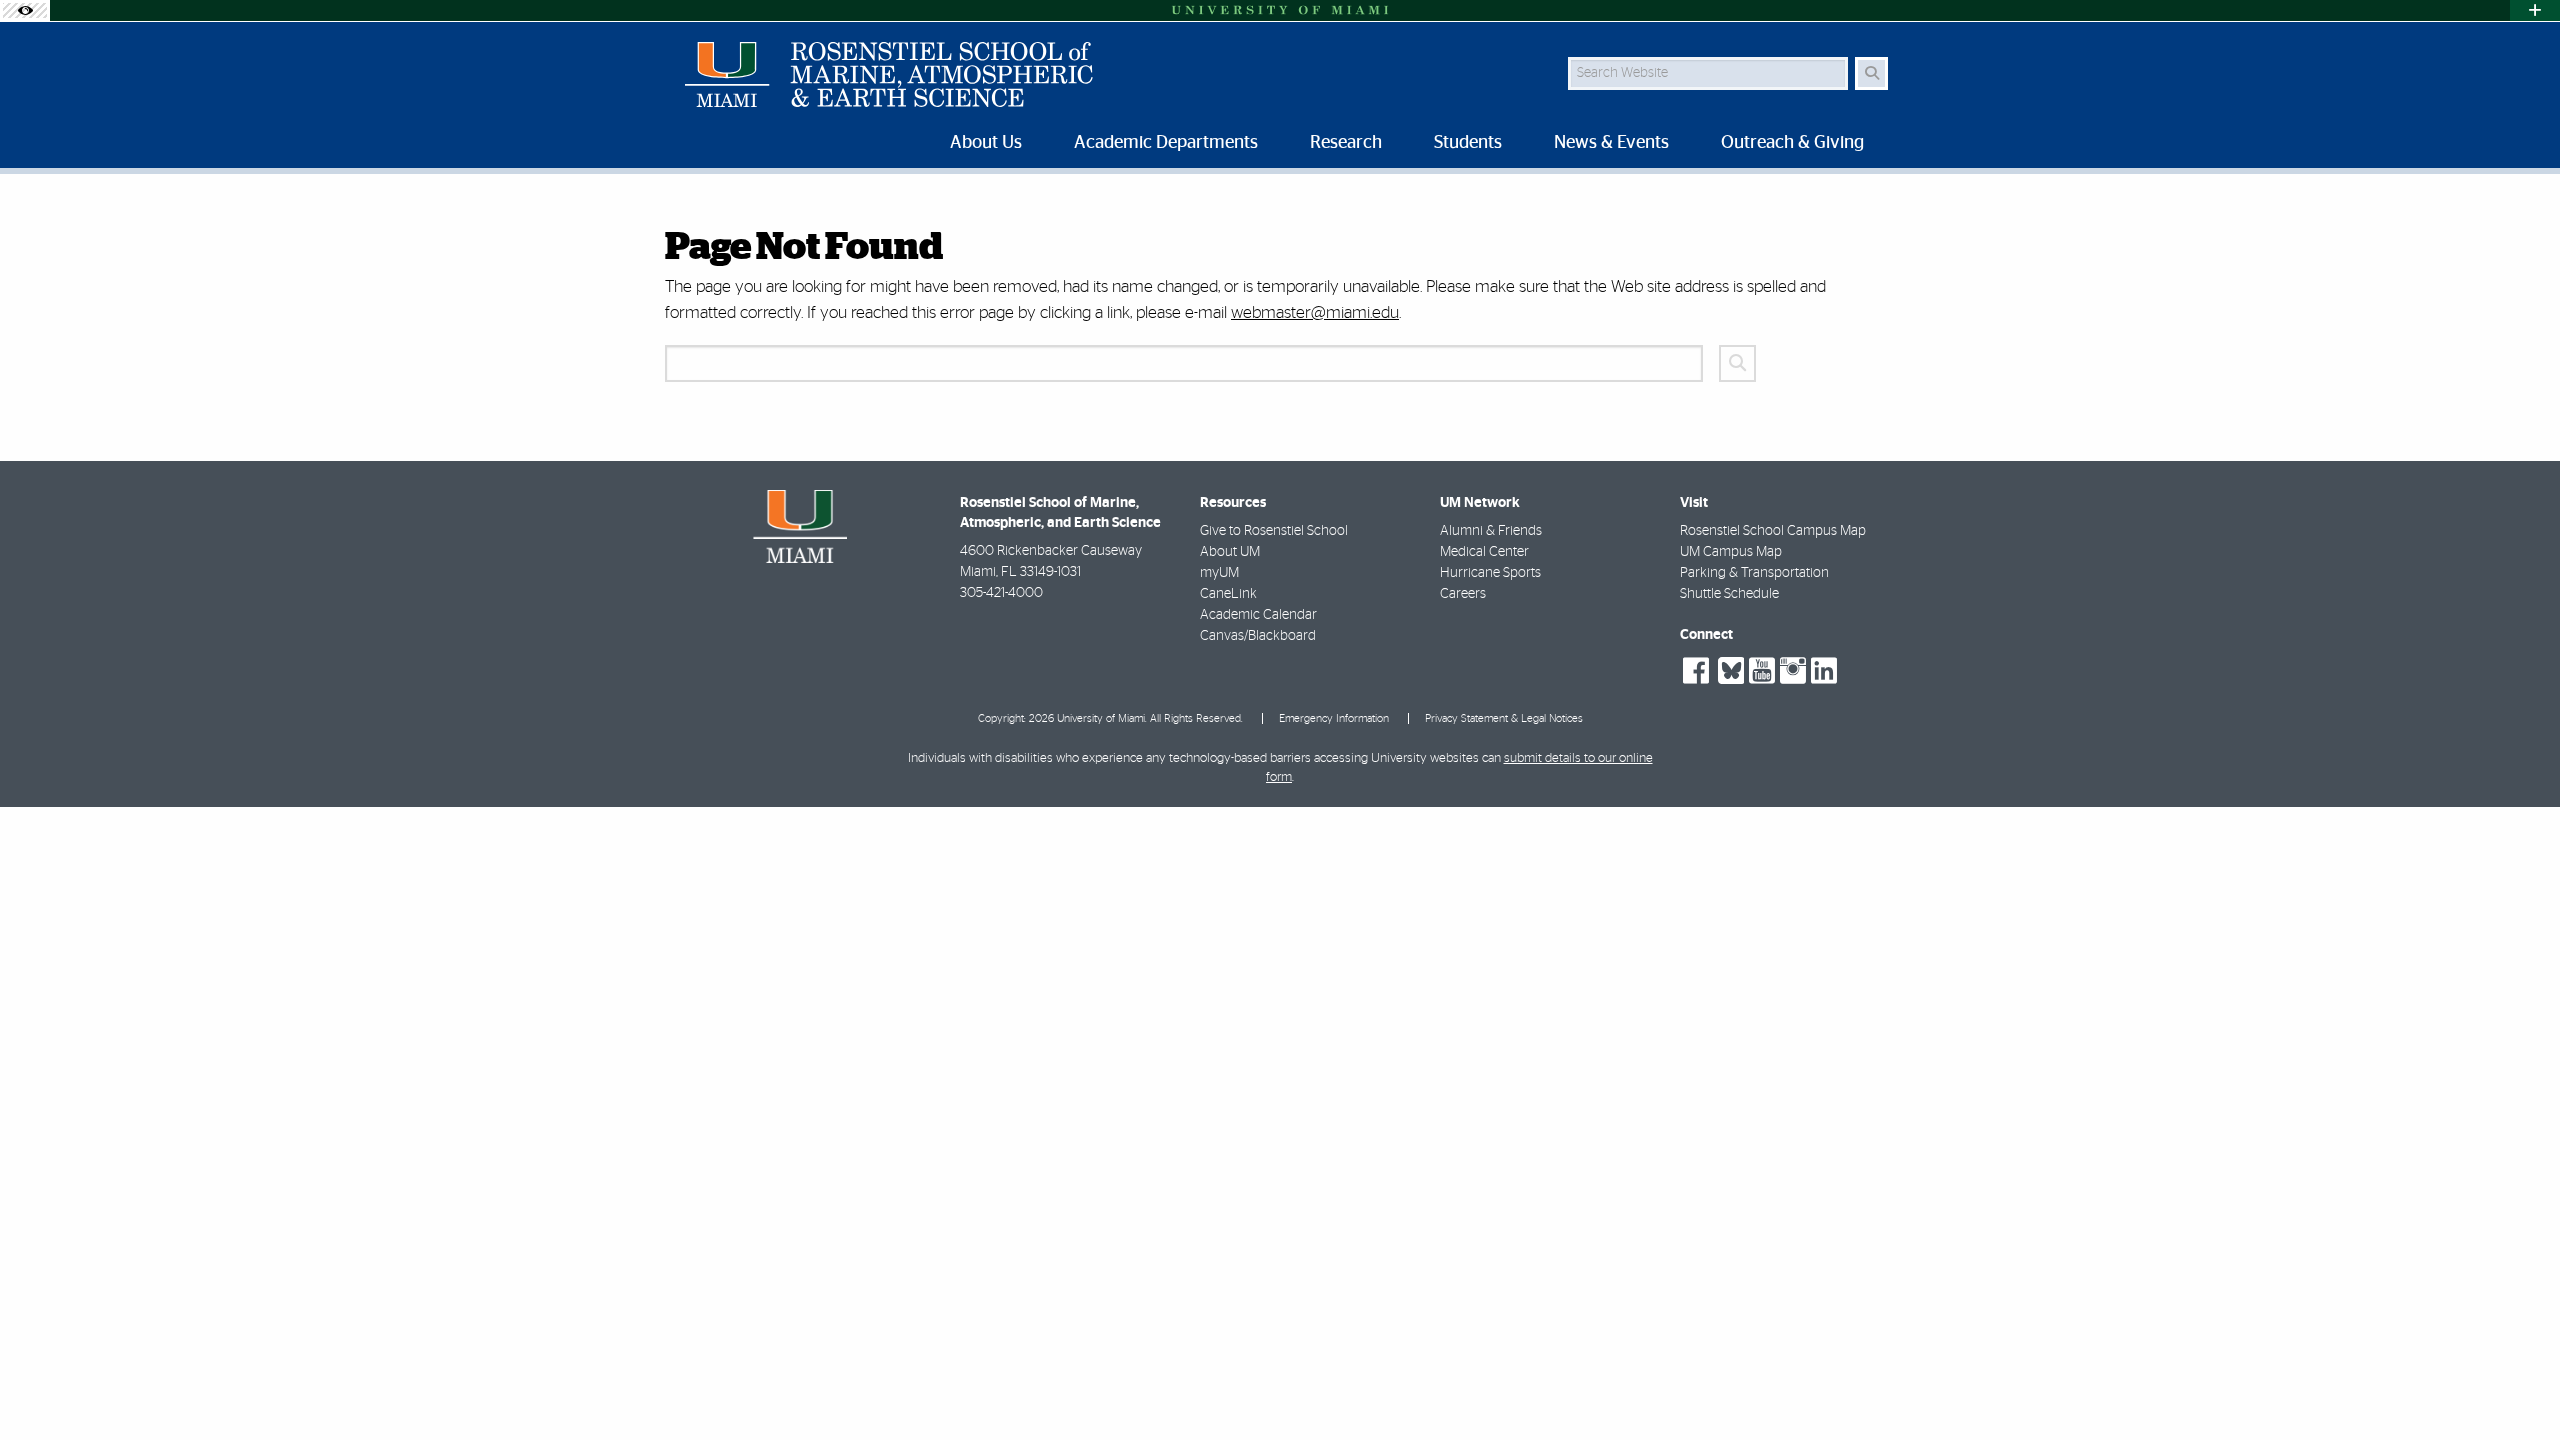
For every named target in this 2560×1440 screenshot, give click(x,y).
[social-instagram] (1793, 671)
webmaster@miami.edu (1315, 312)
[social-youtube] (1762, 671)
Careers (1463, 594)
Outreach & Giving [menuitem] (1792, 143)
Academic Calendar (1258, 615)
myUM (1219, 573)
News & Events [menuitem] (1611, 143)
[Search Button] (1871, 73)
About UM (1230, 552)
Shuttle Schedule (1729, 594)
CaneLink (1228, 594)
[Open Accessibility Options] (25, 10)
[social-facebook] (1696, 671)
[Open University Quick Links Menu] (2535, 10)
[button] (2516, 1384)
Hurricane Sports (1490, 573)
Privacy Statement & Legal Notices (1504, 718)
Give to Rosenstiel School (1274, 531)
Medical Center (1484, 552)
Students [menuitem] (1468, 143)
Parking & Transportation (1754, 573)
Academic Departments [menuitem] (1166, 143)
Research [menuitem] (1346, 143)
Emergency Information (1334, 718)
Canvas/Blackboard (1258, 636)
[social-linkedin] (1824, 671)
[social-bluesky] (1728, 668)
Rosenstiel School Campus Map (1773, 531)
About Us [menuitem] (986, 143)
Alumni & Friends (1491, 531)
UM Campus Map (1731, 552)
